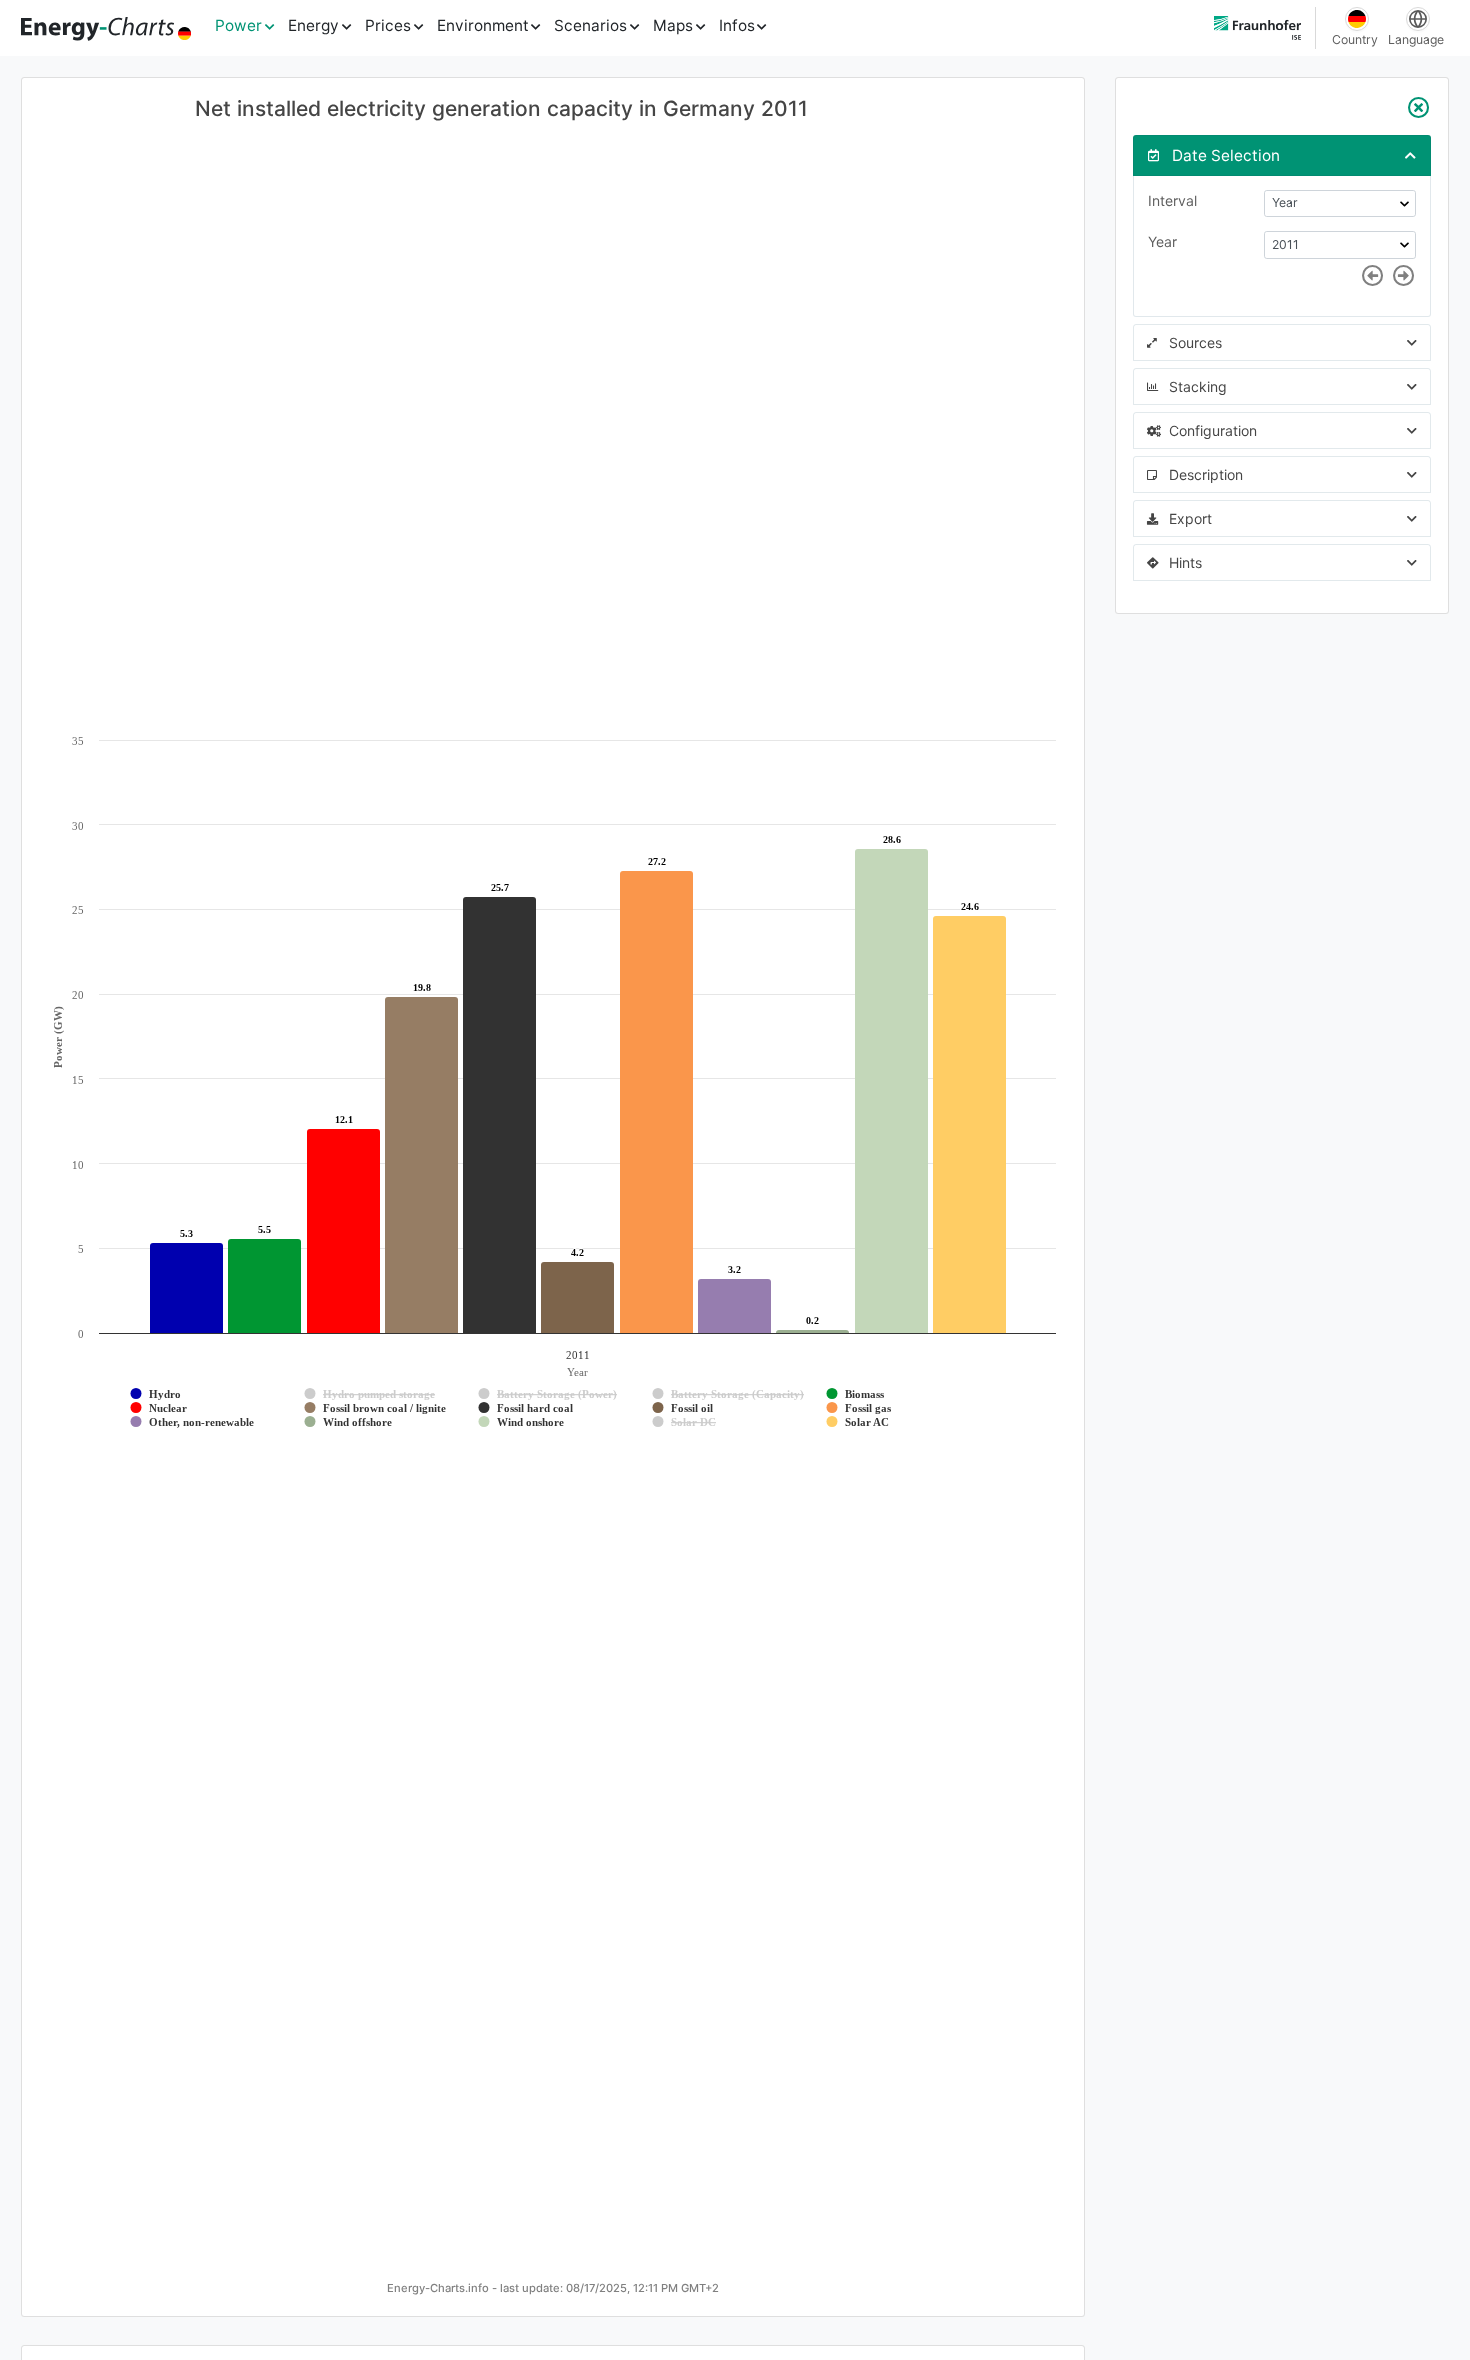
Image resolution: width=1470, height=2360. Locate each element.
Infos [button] (737, 25)
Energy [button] (313, 25)
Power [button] (238, 25)
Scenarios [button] (590, 25)
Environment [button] (483, 25)
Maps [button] (673, 25)
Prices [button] (388, 25)
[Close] (1419, 108)
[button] (1282, 155)
